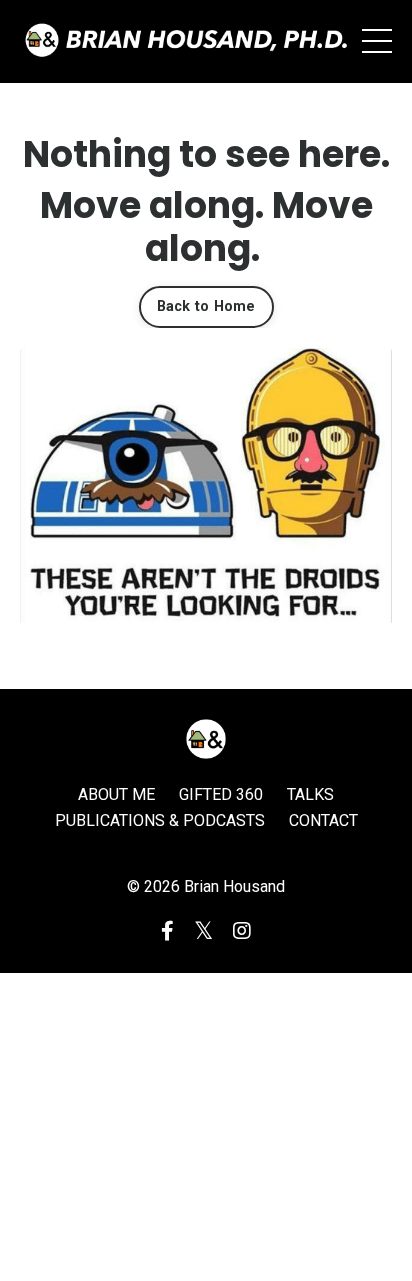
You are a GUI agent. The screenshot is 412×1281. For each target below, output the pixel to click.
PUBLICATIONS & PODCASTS (160, 820)
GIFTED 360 (221, 794)
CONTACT (323, 820)
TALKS (310, 794)
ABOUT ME (116, 794)
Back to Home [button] (206, 306)
